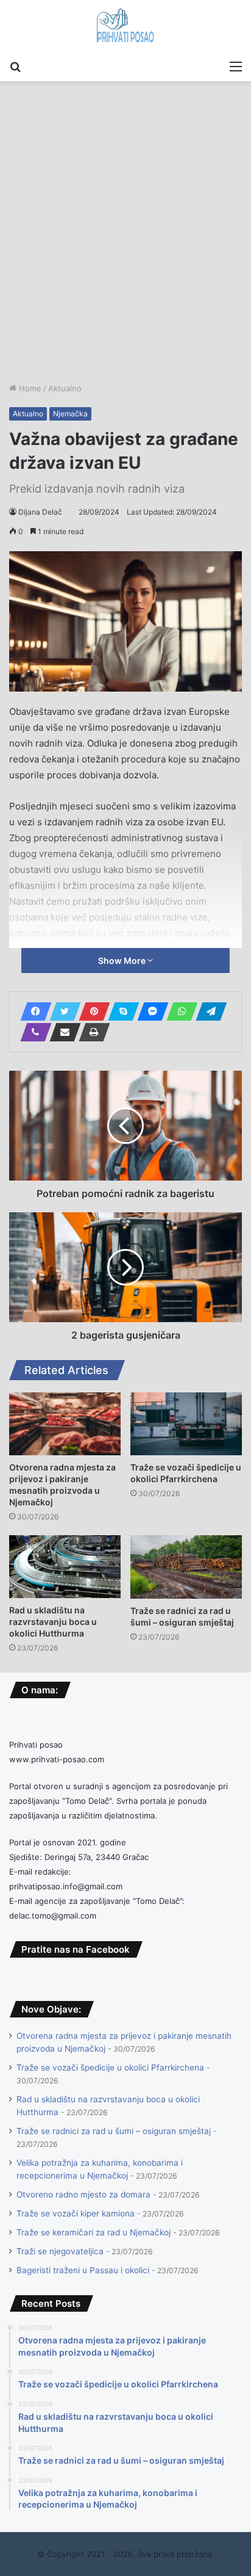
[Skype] (120, 1011)
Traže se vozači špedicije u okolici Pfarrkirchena (110, 2068)
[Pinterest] (91, 1011)
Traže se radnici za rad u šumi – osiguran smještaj (114, 2131)
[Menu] (236, 66)
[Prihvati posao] (126, 27)
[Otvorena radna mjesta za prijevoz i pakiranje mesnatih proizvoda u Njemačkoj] (65, 1424)
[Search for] (15, 66)
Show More (123, 961)
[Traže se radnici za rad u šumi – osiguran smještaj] (186, 1567)
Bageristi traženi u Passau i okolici (83, 2270)
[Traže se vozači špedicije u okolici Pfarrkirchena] (186, 1424)
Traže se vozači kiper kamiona (76, 2213)
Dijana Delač (40, 512)
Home (29, 388)
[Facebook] (32, 1011)
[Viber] (32, 1032)
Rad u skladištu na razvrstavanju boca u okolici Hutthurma (53, 1622)
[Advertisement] (125, 250)
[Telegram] (208, 1011)
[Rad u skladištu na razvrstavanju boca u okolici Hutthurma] (65, 1567)
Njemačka (70, 414)
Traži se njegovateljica (60, 2251)
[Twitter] (62, 1011)
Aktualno (65, 388)
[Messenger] (149, 1011)
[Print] (91, 1032)
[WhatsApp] (179, 1011)
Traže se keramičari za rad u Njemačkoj (94, 2232)
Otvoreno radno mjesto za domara (83, 2194)
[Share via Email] (62, 1032)
